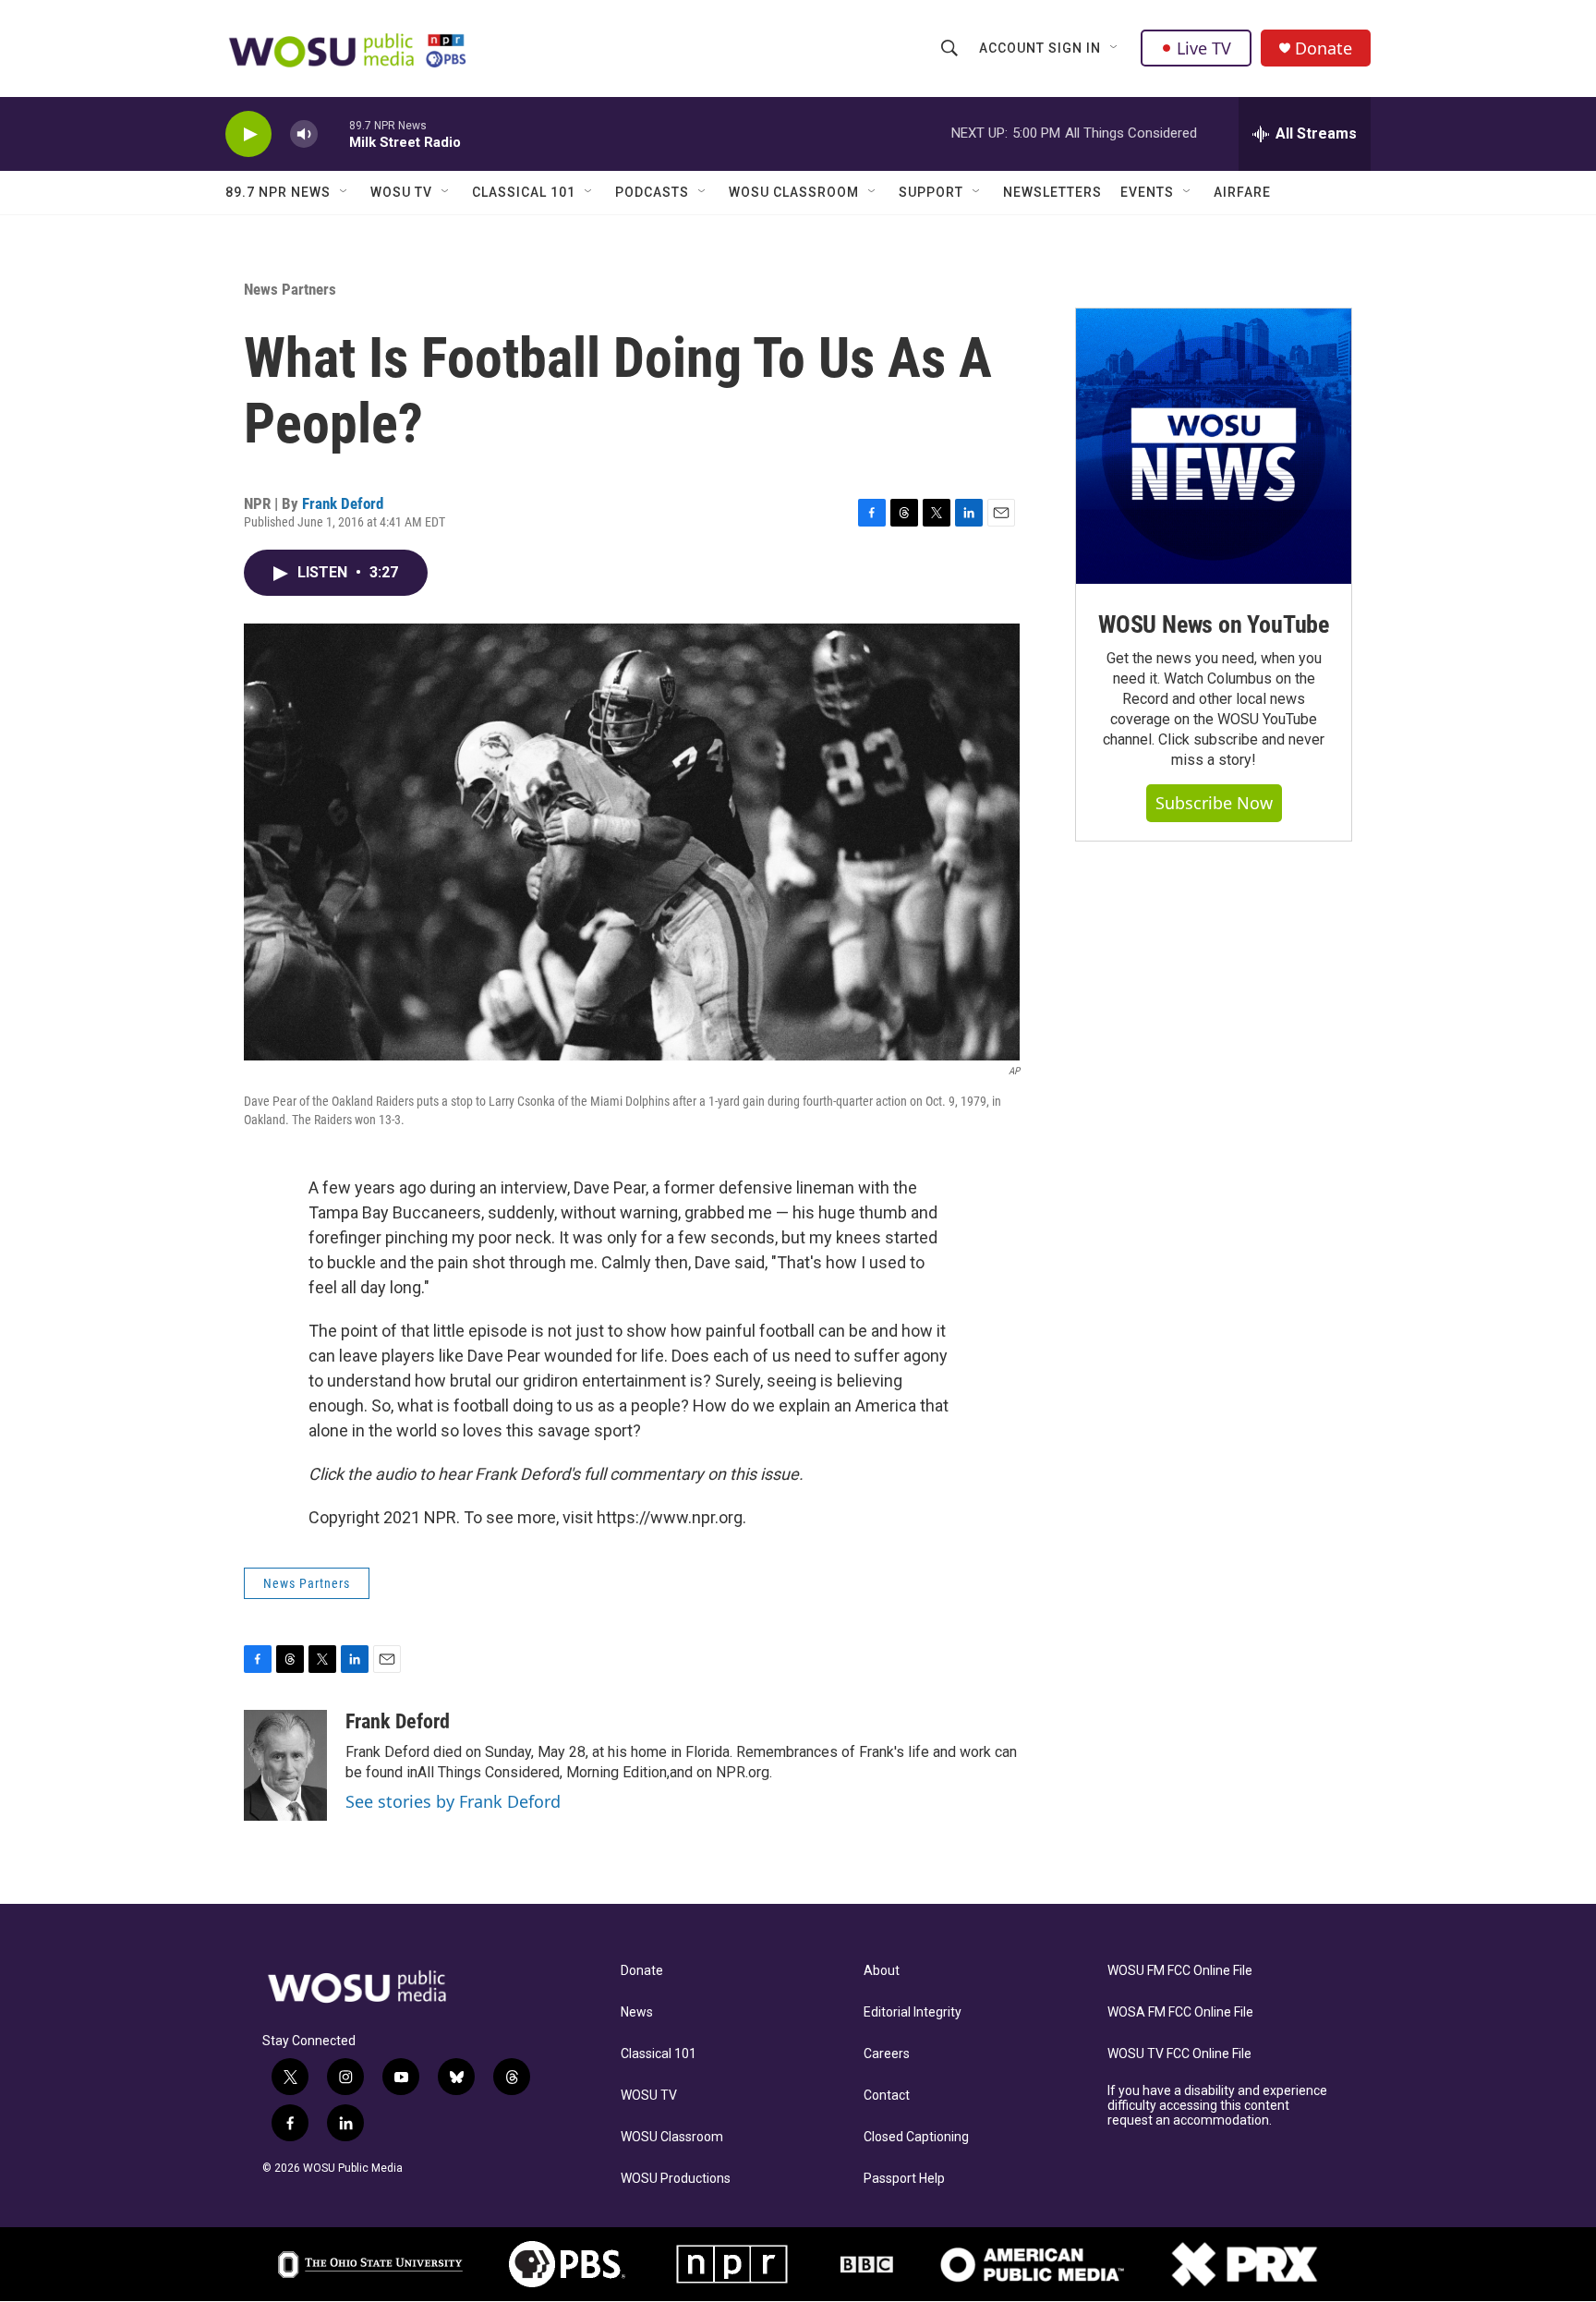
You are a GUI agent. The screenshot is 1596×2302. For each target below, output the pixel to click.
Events (1147, 192)
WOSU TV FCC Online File (1179, 2054)
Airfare (1242, 192)
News (637, 2012)
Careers (887, 2054)
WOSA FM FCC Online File (1180, 2012)
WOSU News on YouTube (1214, 624)
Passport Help (904, 2179)
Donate (1324, 48)
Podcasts (652, 192)
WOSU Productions (676, 2179)
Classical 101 (524, 192)
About (882, 1971)
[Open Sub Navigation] (1115, 48)
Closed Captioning (916, 2137)
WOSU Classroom (794, 192)
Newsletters (1052, 192)
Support (931, 192)
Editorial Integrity (913, 2012)
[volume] (304, 134)
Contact (887, 2096)
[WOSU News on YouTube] (1214, 446)
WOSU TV (401, 192)
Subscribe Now (1214, 803)
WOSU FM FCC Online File (1180, 1971)
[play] (248, 134)
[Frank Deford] (285, 1765)
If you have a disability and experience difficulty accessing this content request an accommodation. (1217, 2106)
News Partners (290, 289)
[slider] (333, 133)
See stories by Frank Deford (453, 1801)
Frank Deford (343, 503)
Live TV (1204, 48)
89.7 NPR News (278, 192)
